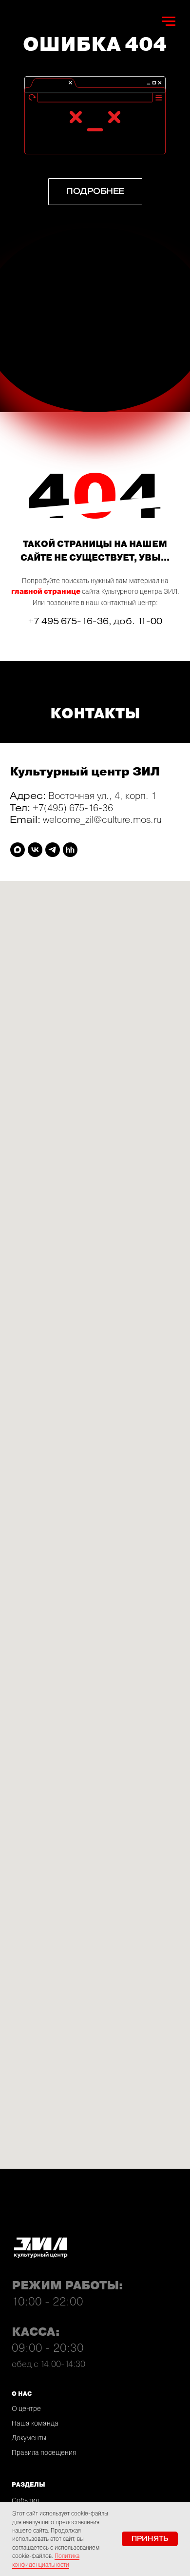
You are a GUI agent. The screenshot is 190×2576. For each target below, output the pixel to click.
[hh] (70, 850)
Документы (29, 2438)
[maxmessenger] (18, 850)
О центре (26, 2408)
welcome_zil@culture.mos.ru (102, 819)
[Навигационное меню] (169, 21)
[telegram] (53, 850)
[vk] (35, 850)
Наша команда (35, 2423)
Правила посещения (44, 2452)
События (25, 2500)
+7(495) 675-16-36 (73, 807)
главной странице (46, 592)
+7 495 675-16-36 (68, 621)
